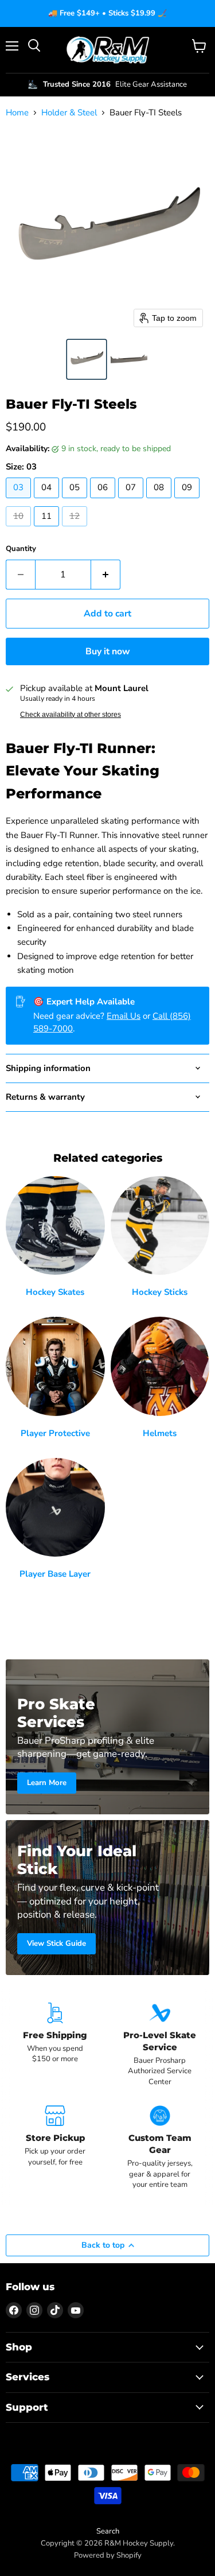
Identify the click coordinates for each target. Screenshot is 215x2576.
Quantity (21, 549)
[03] (20, 501)
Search (108, 2531)
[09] (188, 501)
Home (17, 113)
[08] (160, 501)
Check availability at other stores (71, 715)
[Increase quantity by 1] (106, 575)
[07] (132, 501)
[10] (20, 529)
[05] (76, 501)
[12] (76, 529)
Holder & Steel (69, 113)
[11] (48, 529)
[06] (104, 501)
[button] (87, 359)
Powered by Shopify (108, 2555)
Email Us (124, 1016)
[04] (48, 501)
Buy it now (108, 651)
